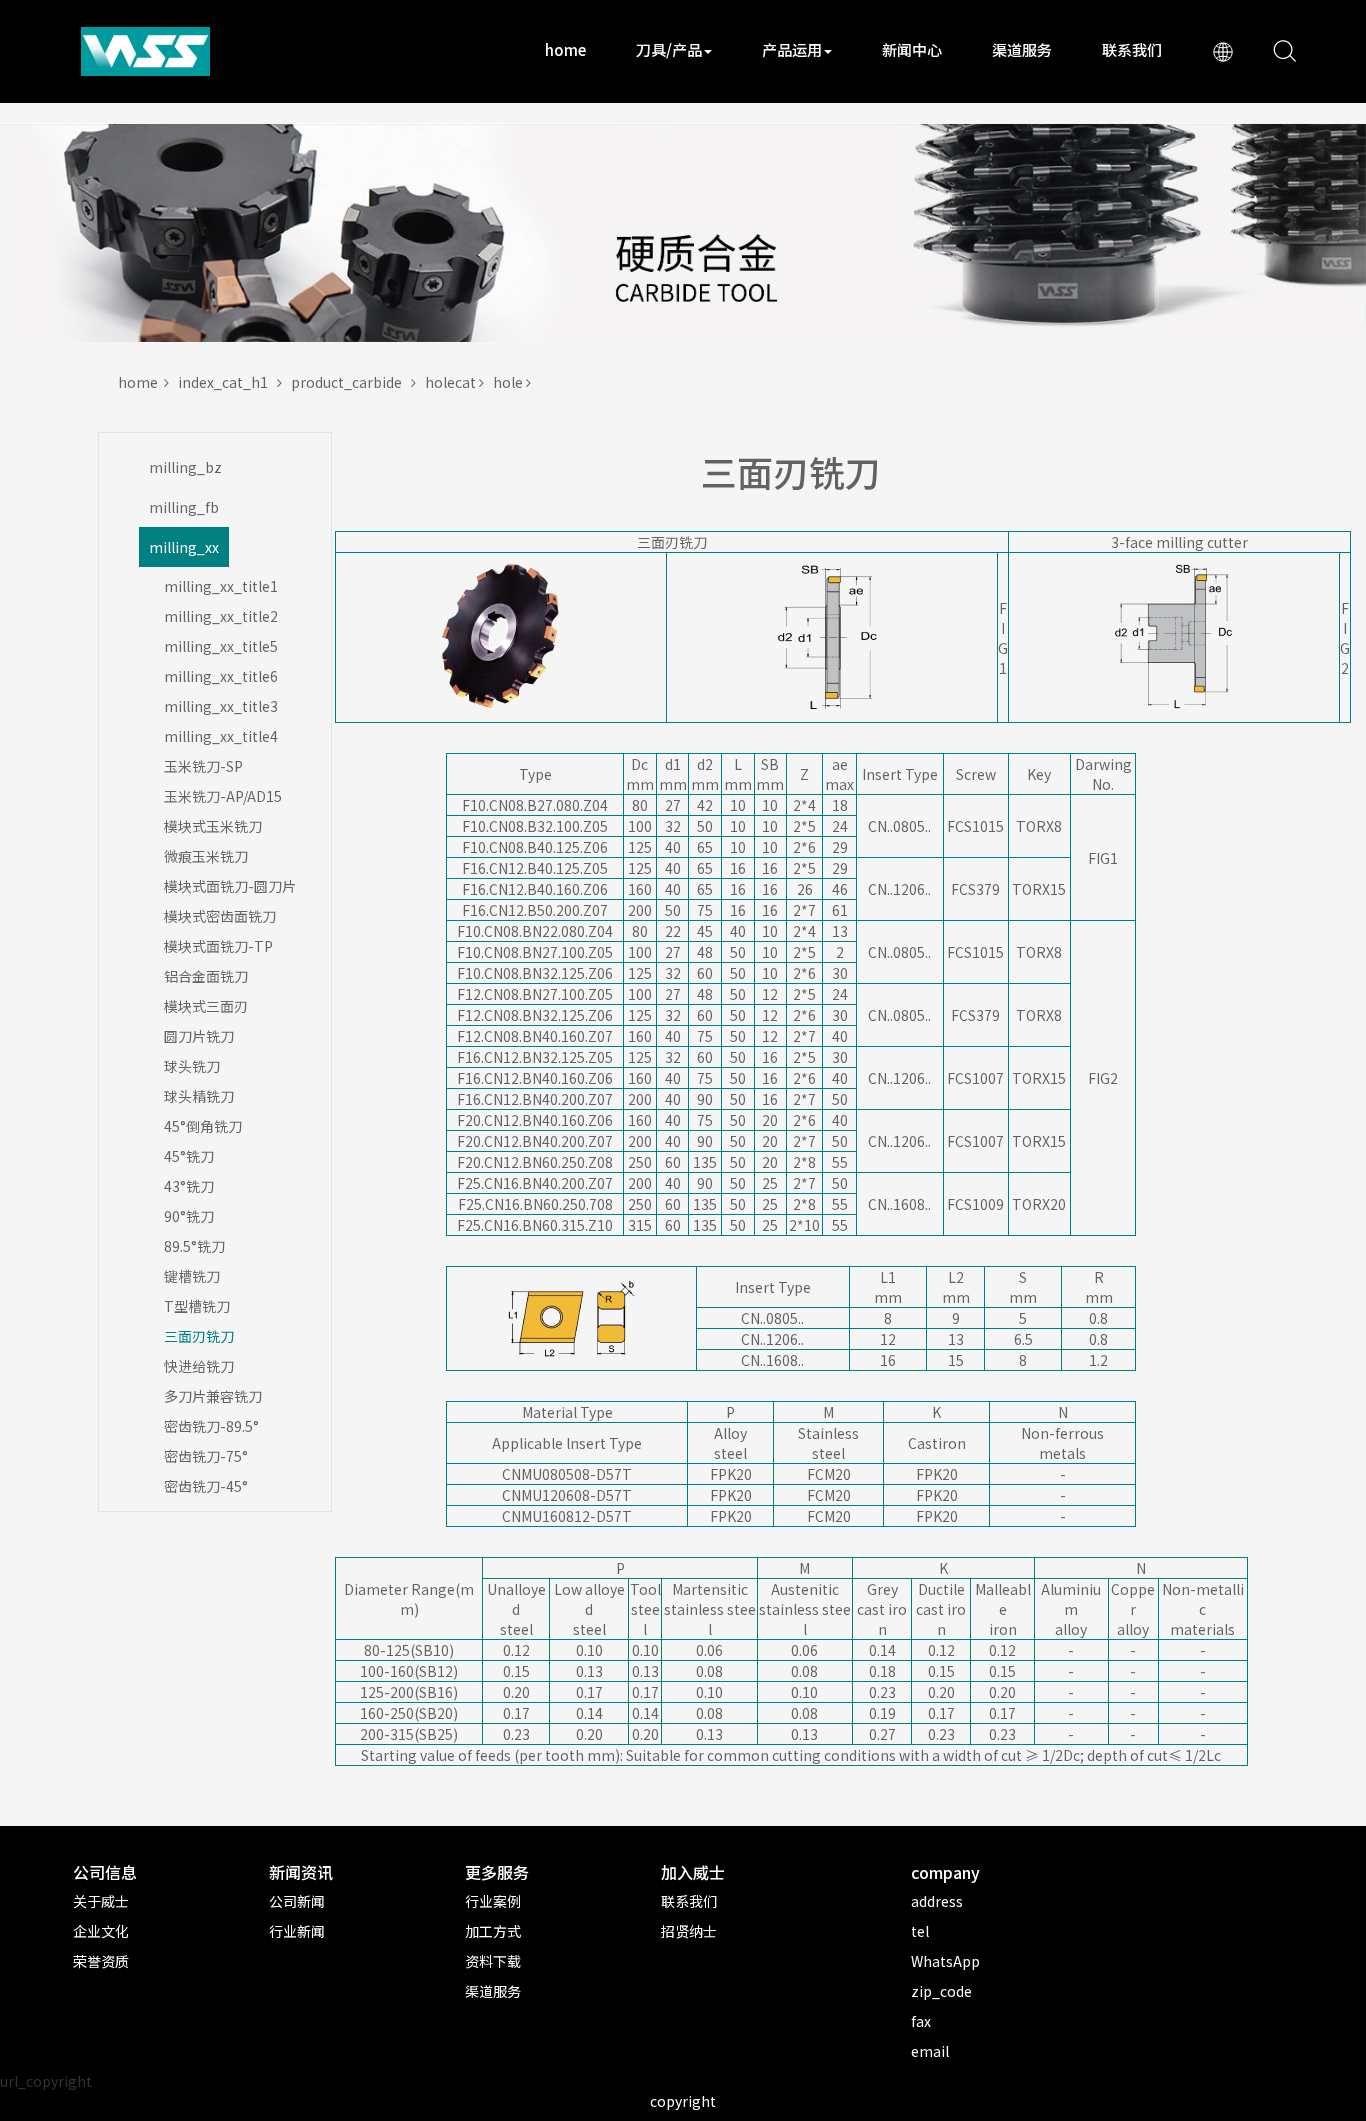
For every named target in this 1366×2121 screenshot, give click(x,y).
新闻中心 (912, 49)
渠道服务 (1022, 49)
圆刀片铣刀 (199, 1036)
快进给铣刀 (199, 1366)
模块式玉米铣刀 (213, 826)
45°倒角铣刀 (203, 1126)
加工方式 (493, 1931)
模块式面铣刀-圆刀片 (230, 886)
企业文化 (101, 1931)
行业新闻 (297, 1931)
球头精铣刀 (199, 1096)
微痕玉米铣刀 (206, 856)
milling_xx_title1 (221, 586)
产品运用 (792, 49)
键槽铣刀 (192, 1276)
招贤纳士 (689, 1931)
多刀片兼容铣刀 (213, 1396)
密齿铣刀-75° (206, 1456)
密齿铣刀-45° (206, 1486)
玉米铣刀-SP (203, 766)
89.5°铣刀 (194, 1246)
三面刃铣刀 (199, 1336)
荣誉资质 (101, 1961)
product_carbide (351, 382)
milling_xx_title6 (221, 676)
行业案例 (493, 1901)
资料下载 (493, 1961)
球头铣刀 (192, 1066)
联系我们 (1132, 49)
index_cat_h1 (227, 382)
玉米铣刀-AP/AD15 (223, 796)
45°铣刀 (189, 1156)
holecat (452, 382)
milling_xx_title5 (221, 646)
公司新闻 (297, 1901)
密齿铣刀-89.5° (211, 1426)
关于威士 (101, 1901)
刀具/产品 (669, 49)
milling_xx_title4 (221, 736)
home (565, 49)
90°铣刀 (189, 1216)
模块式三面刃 (206, 1006)
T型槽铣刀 (197, 1306)
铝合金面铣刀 (206, 976)
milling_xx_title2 (221, 616)
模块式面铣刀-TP (218, 946)
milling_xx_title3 (221, 706)
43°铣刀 (189, 1186)
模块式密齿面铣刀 (220, 916)
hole (509, 382)
